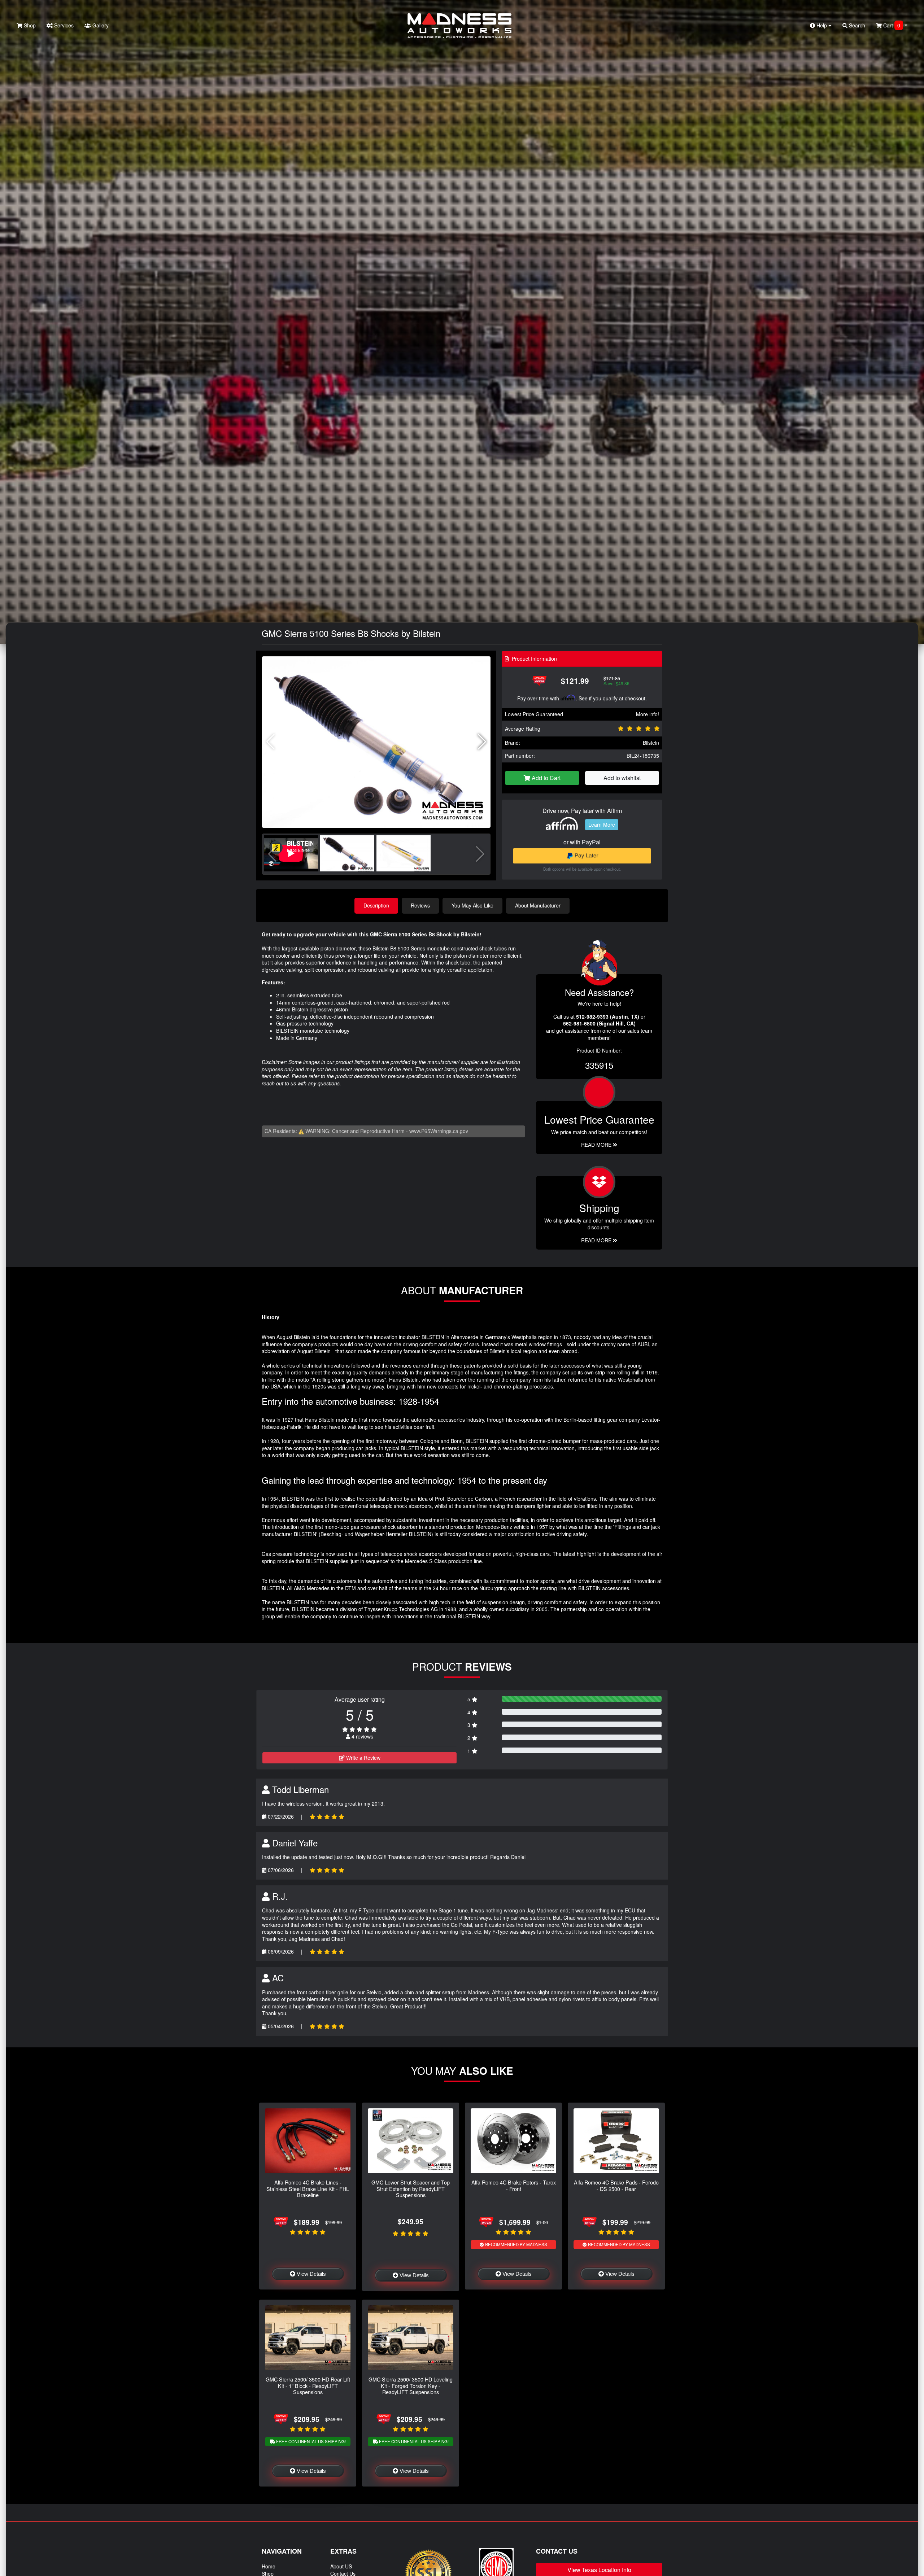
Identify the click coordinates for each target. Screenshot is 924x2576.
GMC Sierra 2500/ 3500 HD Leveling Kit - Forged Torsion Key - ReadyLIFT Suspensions (411, 2385)
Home (269, 2566)
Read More (597, 1145)
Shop (29, 25)
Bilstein (651, 743)
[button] (482, 742)
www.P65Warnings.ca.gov (439, 1131)
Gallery (100, 25)
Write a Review (363, 1758)
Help (822, 25)
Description (376, 905)
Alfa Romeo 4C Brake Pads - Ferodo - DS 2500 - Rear (616, 2185)
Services (63, 25)
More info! (648, 714)
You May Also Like (472, 905)
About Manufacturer (538, 905)
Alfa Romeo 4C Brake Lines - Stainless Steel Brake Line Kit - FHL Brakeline (308, 2188)
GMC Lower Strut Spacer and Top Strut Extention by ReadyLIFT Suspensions (411, 2188)
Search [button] (856, 25)
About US (341, 2566)
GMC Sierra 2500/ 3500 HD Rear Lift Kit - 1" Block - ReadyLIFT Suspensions (308, 2385)
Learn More (602, 825)
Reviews (420, 905)
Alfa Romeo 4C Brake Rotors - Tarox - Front (514, 2185)
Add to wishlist (622, 778)
